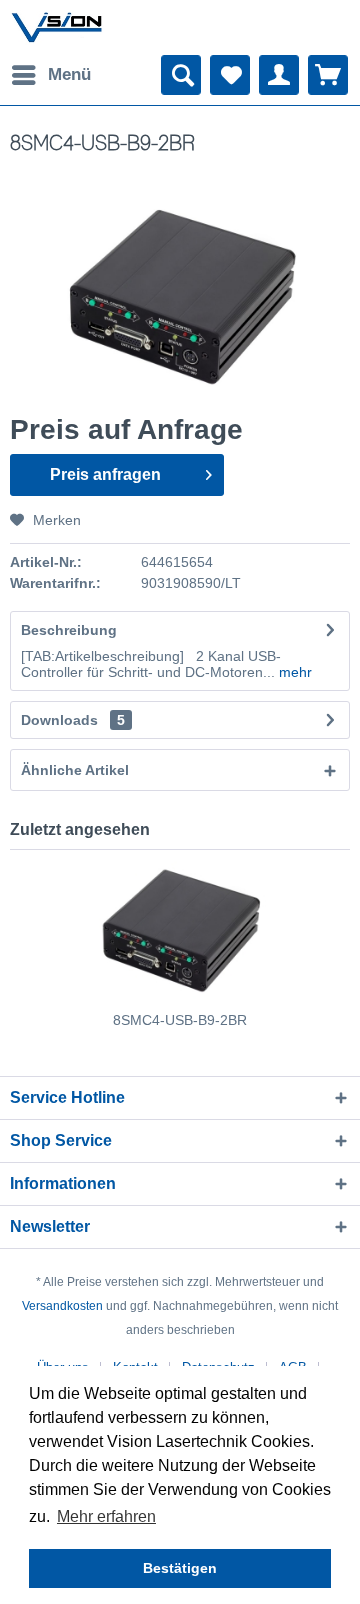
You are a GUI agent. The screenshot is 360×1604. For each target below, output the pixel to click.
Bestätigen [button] (180, 1568)
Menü (69, 74)
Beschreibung (69, 630)
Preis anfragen (105, 474)
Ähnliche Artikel (75, 770)
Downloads (59, 720)
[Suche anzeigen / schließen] (181, 75)
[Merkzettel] (230, 75)
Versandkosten (62, 1306)
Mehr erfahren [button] (106, 1516)
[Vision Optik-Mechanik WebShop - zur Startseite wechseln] (57, 27)
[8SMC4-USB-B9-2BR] (180, 930)
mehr (293, 672)
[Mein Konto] (279, 75)
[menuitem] (50, 75)
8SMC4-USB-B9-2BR (180, 1020)
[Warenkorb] (328, 75)
